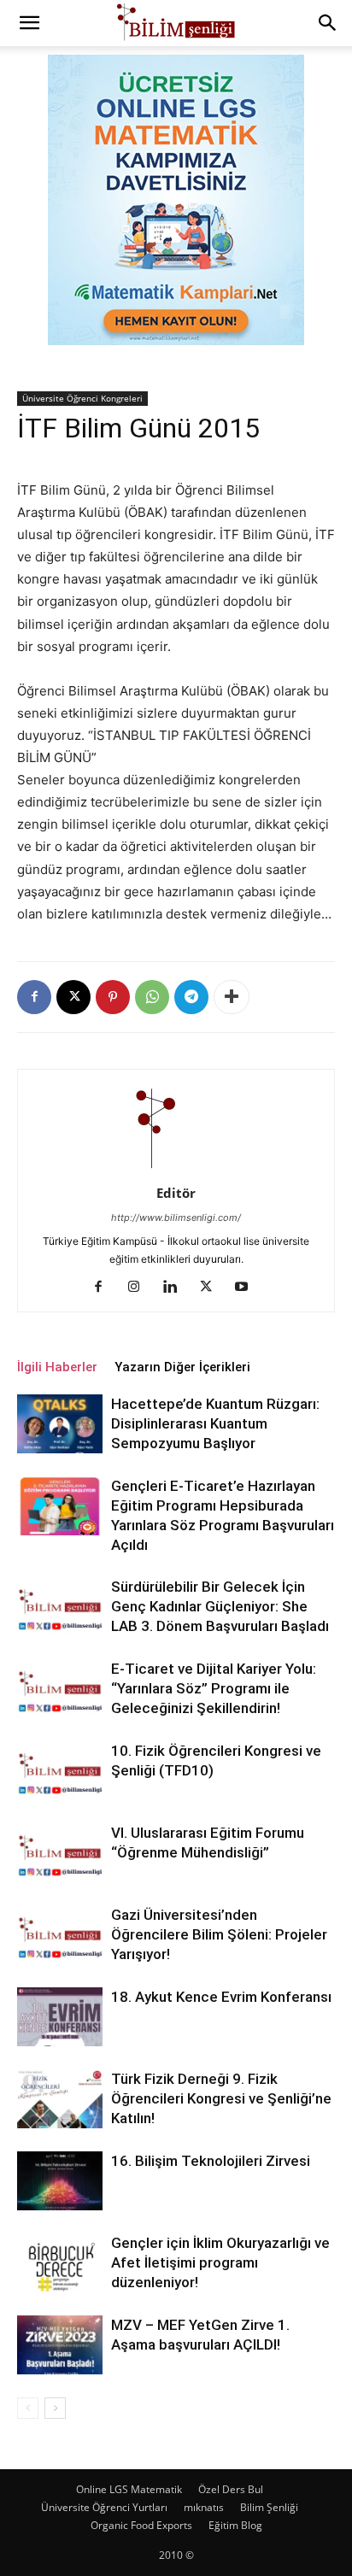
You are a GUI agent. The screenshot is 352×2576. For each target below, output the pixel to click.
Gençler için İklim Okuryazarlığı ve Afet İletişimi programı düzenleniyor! (220, 2262)
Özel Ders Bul (231, 2489)
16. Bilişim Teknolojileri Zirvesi (211, 2161)
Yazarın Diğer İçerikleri (182, 1367)
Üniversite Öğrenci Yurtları (104, 2507)
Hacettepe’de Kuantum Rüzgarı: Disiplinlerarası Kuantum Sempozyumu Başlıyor (215, 1423)
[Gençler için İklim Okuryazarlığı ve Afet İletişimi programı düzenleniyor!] (60, 2263)
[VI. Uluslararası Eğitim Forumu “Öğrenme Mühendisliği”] (60, 1853)
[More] (232, 997)
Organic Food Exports (141, 2525)
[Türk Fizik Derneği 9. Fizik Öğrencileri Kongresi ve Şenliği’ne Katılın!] (60, 2099)
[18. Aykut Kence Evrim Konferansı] (60, 2017)
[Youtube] (248, 1288)
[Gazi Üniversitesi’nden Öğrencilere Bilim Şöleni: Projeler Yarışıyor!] (60, 1935)
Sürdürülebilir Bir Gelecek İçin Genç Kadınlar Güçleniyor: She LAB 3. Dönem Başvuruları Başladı (220, 1606)
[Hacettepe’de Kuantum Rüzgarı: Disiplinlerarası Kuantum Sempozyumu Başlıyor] (60, 1424)
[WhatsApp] (152, 997)
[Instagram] (141, 1288)
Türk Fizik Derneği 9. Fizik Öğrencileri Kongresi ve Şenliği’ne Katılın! (221, 2098)
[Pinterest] (113, 997)
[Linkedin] (176, 1288)
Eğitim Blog (235, 2525)
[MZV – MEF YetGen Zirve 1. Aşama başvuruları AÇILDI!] (60, 2345)
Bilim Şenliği (269, 2507)
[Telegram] (191, 997)
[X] (73, 997)
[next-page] (55, 2408)
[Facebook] (34, 997)
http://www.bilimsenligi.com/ (176, 1218)
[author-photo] (176, 1169)
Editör (176, 1193)
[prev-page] (28, 2408)
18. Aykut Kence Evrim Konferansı (221, 1997)
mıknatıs (204, 2507)
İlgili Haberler (57, 1367)
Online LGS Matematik (129, 2489)
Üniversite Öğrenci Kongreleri (82, 398)
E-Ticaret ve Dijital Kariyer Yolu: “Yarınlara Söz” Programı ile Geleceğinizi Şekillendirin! (214, 1688)
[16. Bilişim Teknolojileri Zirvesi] (60, 2181)
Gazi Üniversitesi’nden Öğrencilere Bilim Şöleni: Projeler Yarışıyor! (219, 1934)
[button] (29, 23)
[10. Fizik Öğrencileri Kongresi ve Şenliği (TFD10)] (60, 1771)
